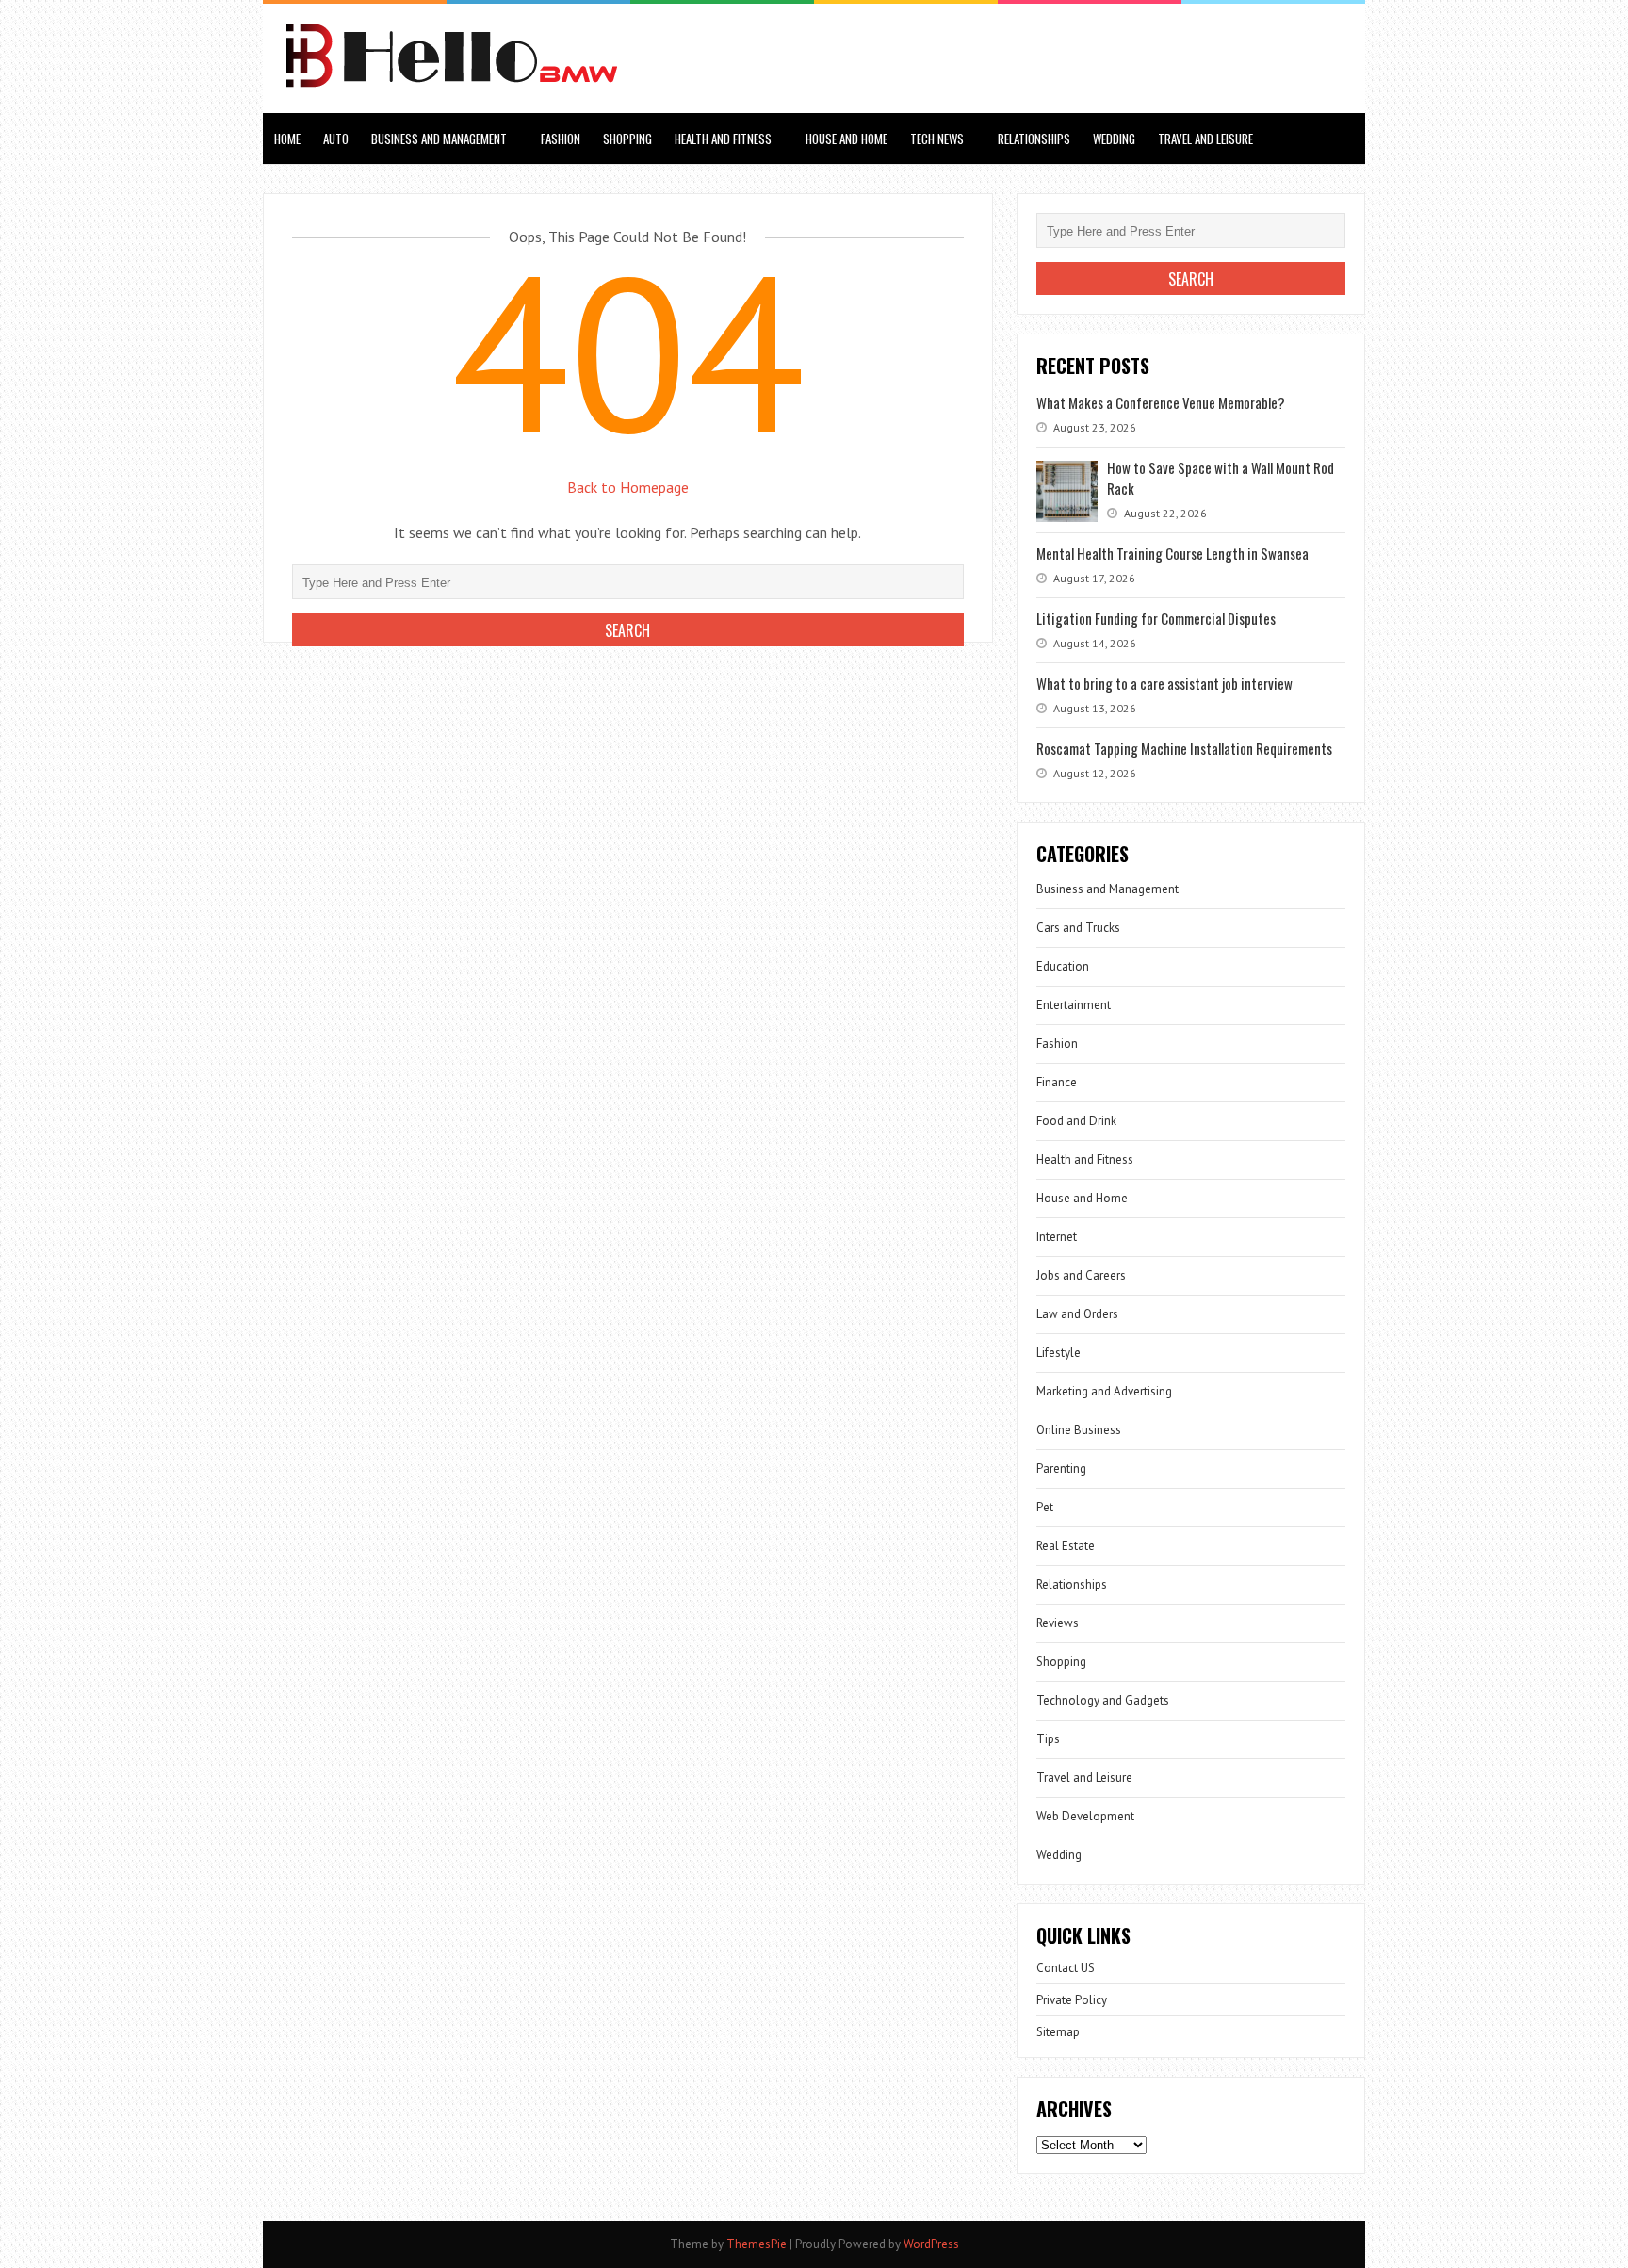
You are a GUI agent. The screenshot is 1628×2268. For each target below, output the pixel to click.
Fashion (561, 139)
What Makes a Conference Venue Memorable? (1161, 402)
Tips (1048, 1739)
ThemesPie (757, 2244)
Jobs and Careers (1081, 1275)
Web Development (1085, 1816)
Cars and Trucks (1078, 928)
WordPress (931, 2244)
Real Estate (1066, 1546)
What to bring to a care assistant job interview (1164, 683)
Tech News (937, 139)
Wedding (1114, 139)
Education (1063, 966)
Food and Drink (1076, 1121)
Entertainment (1074, 1005)
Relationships (1034, 139)
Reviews (1058, 1623)
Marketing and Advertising (1104, 1391)
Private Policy (1072, 2000)
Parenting (1061, 1468)
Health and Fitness (723, 139)
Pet (1045, 1507)
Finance (1057, 1082)
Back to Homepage (628, 487)
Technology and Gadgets (1103, 1700)
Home (287, 139)
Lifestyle (1058, 1353)
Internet (1057, 1237)
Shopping (627, 139)
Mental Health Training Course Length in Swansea (1172, 553)
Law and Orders (1077, 1314)
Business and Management (439, 139)
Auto (336, 139)
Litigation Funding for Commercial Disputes (1156, 618)
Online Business (1079, 1430)
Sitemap (1058, 2032)
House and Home (847, 139)
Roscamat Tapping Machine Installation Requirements (1184, 748)
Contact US (1066, 1968)
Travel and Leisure (1205, 139)
